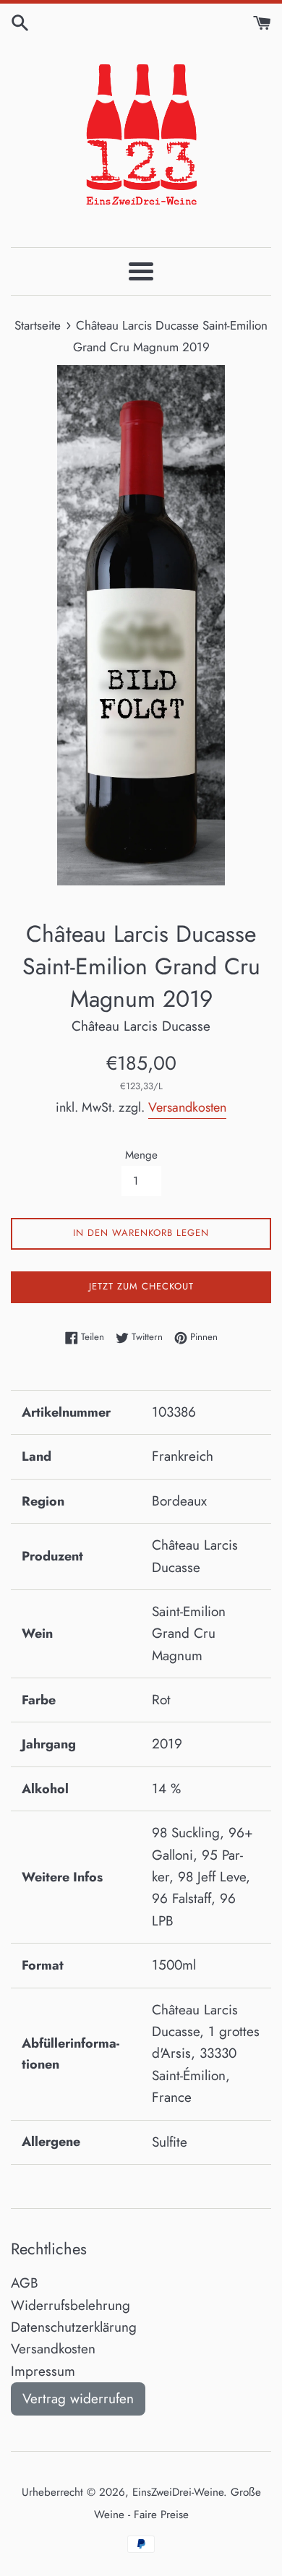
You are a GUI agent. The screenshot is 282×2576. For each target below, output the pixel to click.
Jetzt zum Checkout (141, 1286)
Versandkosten (187, 1107)
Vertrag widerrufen (78, 2399)
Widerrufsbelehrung (70, 2305)
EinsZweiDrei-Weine (178, 2492)
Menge (141, 1155)
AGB (25, 2283)
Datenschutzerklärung (74, 2327)
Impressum (43, 2371)
